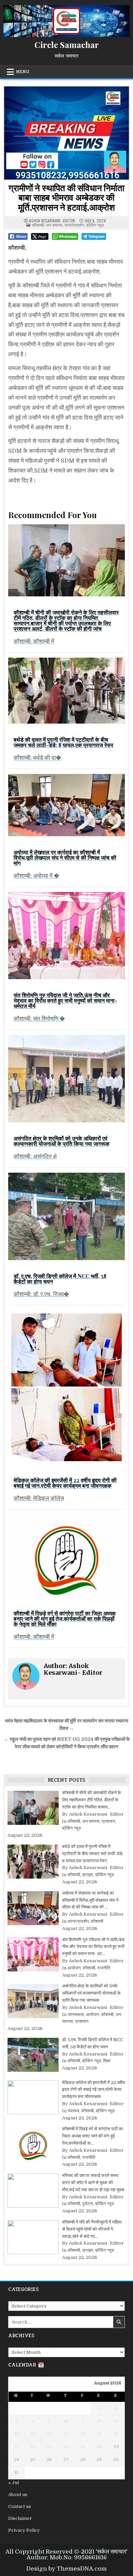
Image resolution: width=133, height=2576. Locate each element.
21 (83, 2447)
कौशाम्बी (38, 225)
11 (33, 2434)
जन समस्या (54, 225)
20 (66, 2447)
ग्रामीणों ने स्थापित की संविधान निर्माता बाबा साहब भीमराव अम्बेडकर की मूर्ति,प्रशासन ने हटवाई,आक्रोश (66, 197)
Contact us (20, 2506)
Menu (23, 72)
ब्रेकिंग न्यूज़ (95, 225)
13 (66, 2434)
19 (49, 2447)
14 (83, 2434)
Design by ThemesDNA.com (66, 2569)
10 (17, 2434)
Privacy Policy (24, 2530)
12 (49, 2434)
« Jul (13, 2483)
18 (33, 2447)
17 (16, 2447)
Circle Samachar (67, 45)
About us (18, 2495)
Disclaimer (20, 2518)
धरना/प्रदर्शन (74, 225)
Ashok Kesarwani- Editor (52, 221)
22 (99, 2447)
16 (116, 2434)
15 (99, 2434)
